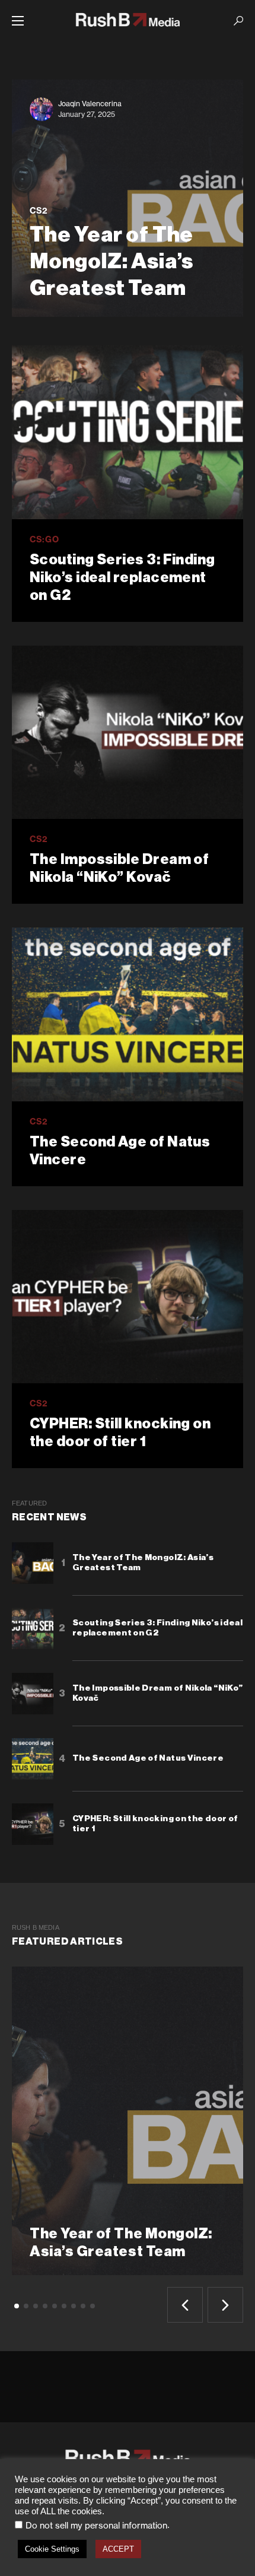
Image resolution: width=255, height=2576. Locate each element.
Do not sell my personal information (96, 2526)
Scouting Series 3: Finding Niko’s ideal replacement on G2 (122, 577)
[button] (18, 21)
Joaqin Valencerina (90, 104)
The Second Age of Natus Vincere (120, 1151)
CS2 (39, 211)
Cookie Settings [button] (52, 2549)
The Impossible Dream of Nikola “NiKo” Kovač (119, 868)
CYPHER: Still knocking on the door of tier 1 (120, 1432)
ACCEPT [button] (118, 2549)
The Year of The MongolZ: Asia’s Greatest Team (143, 1563)
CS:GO (44, 539)
